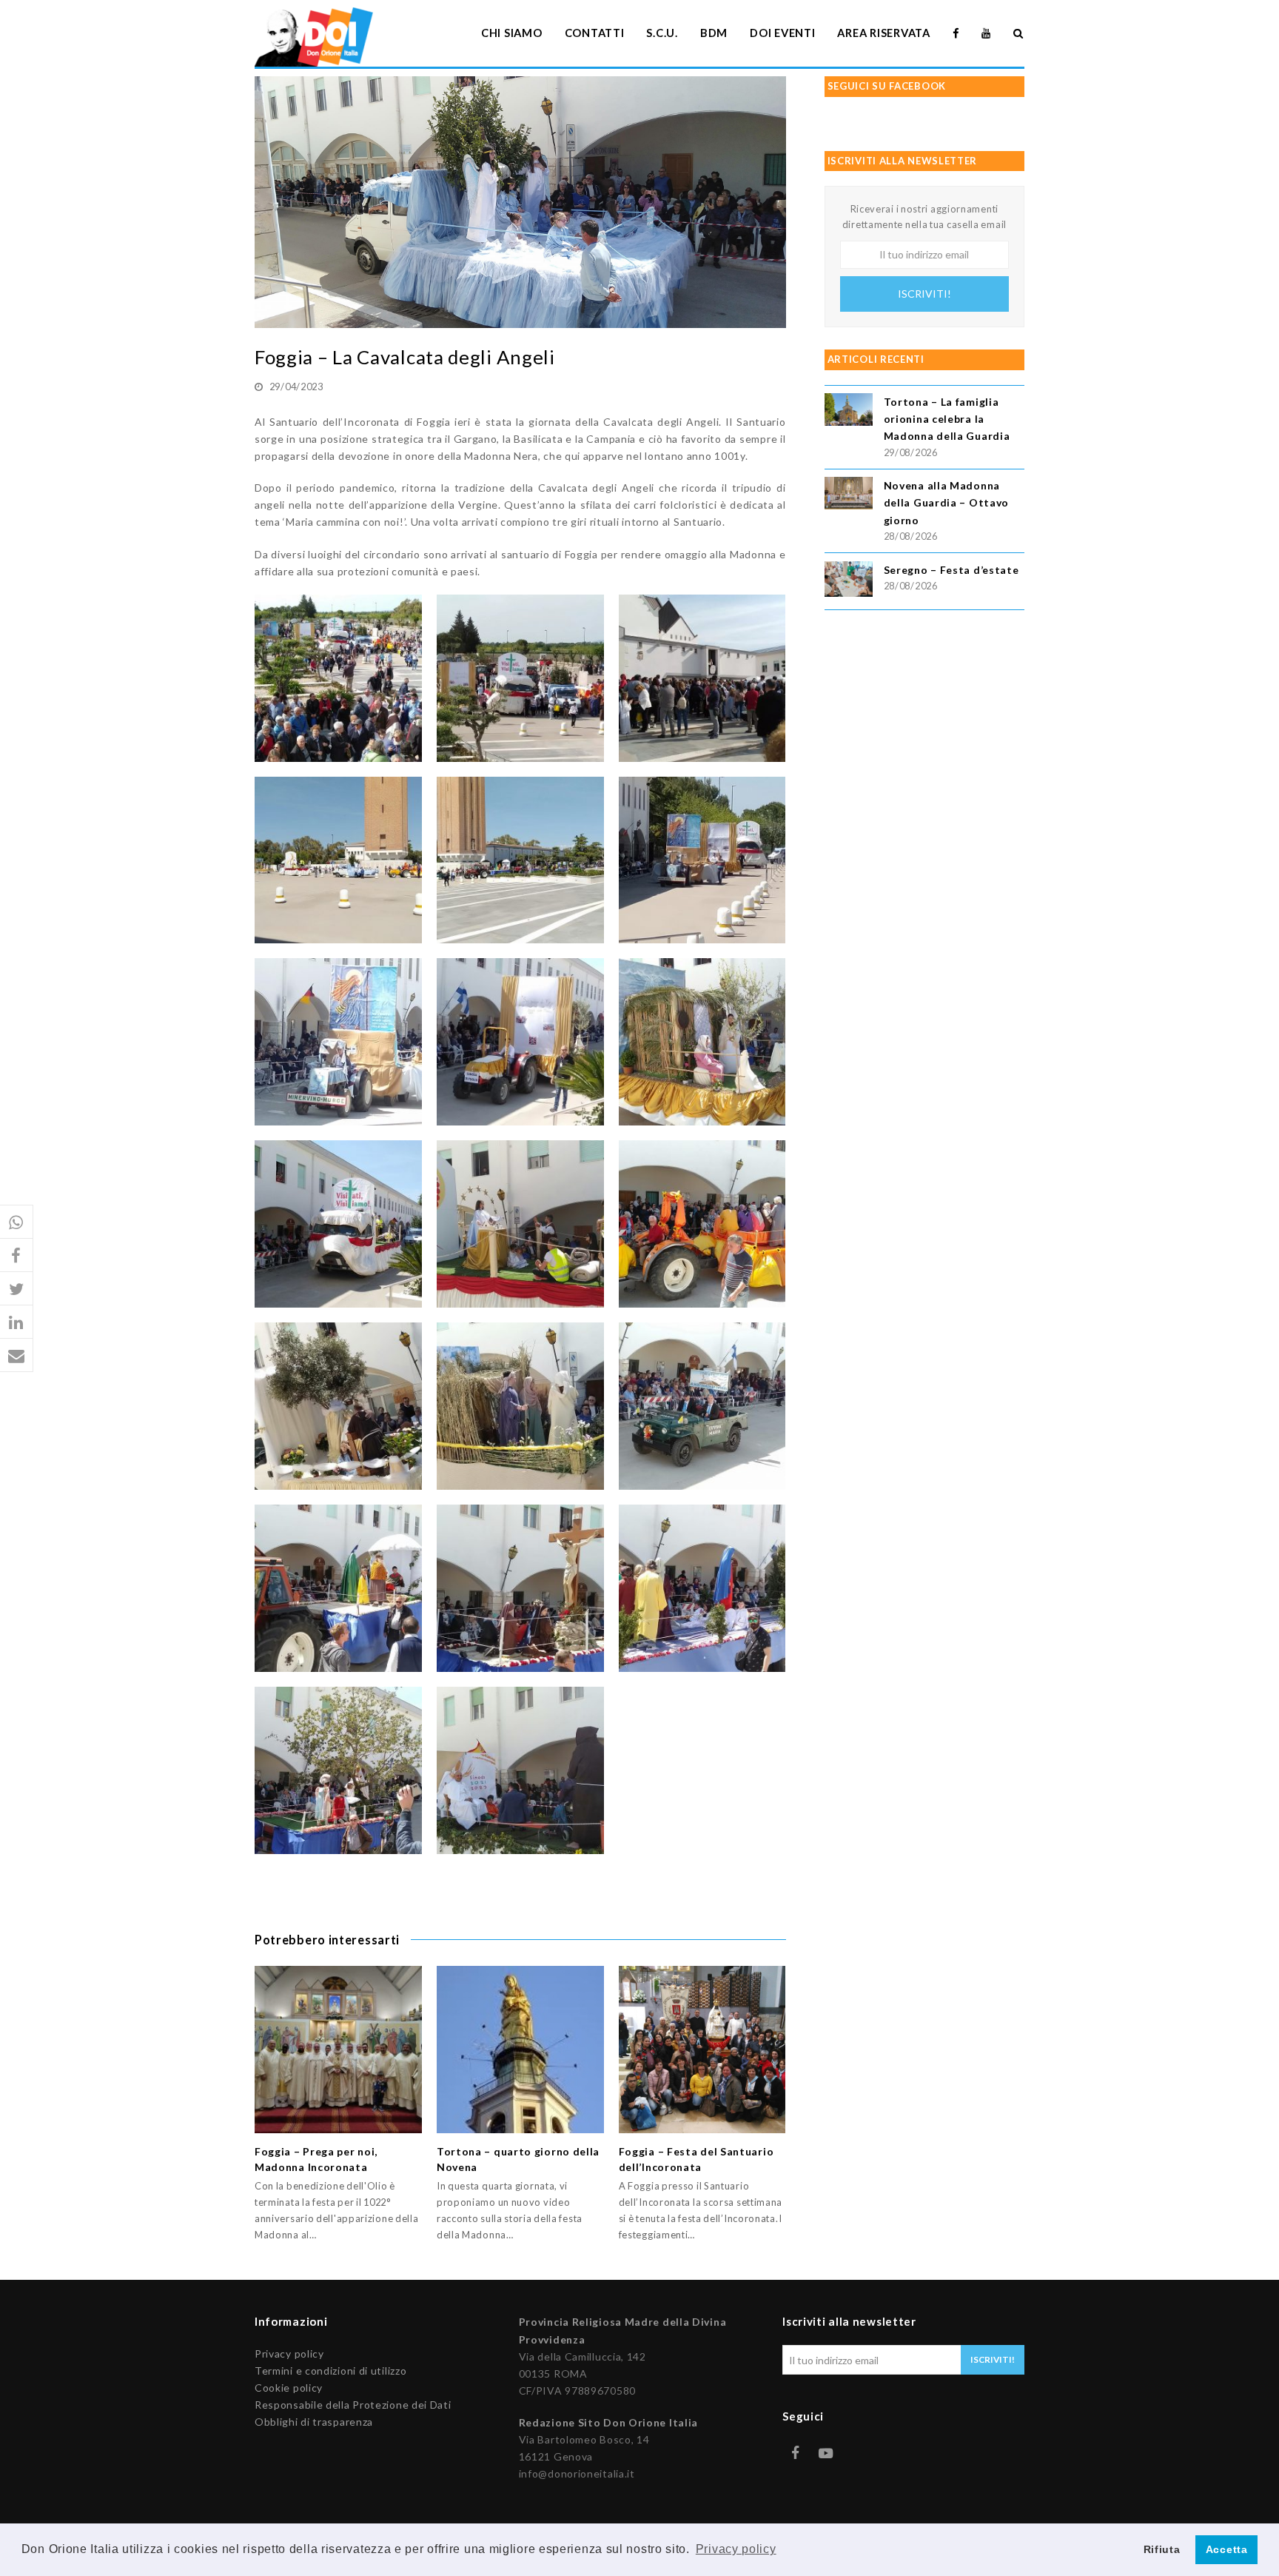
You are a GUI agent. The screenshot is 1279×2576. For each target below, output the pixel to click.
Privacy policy (289, 2353)
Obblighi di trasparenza (314, 2422)
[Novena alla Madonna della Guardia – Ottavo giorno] (849, 495)
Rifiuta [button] (1162, 2549)
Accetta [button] (1227, 2549)
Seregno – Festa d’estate (951, 570)
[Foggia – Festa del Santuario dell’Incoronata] (702, 2050)
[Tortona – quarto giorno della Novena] (520, 2050)
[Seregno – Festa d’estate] (849, 582)
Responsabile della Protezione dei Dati (353, 2405)
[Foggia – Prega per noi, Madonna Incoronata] (338, 2050)
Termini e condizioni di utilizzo (330, 2371)
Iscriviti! (924, 294)
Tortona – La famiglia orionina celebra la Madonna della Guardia (947, 419)
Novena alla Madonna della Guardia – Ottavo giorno (946, 502)
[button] (17, 1222)
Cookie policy (289, 2388)
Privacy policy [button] (736, 2549)
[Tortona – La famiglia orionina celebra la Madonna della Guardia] (849, 412)
